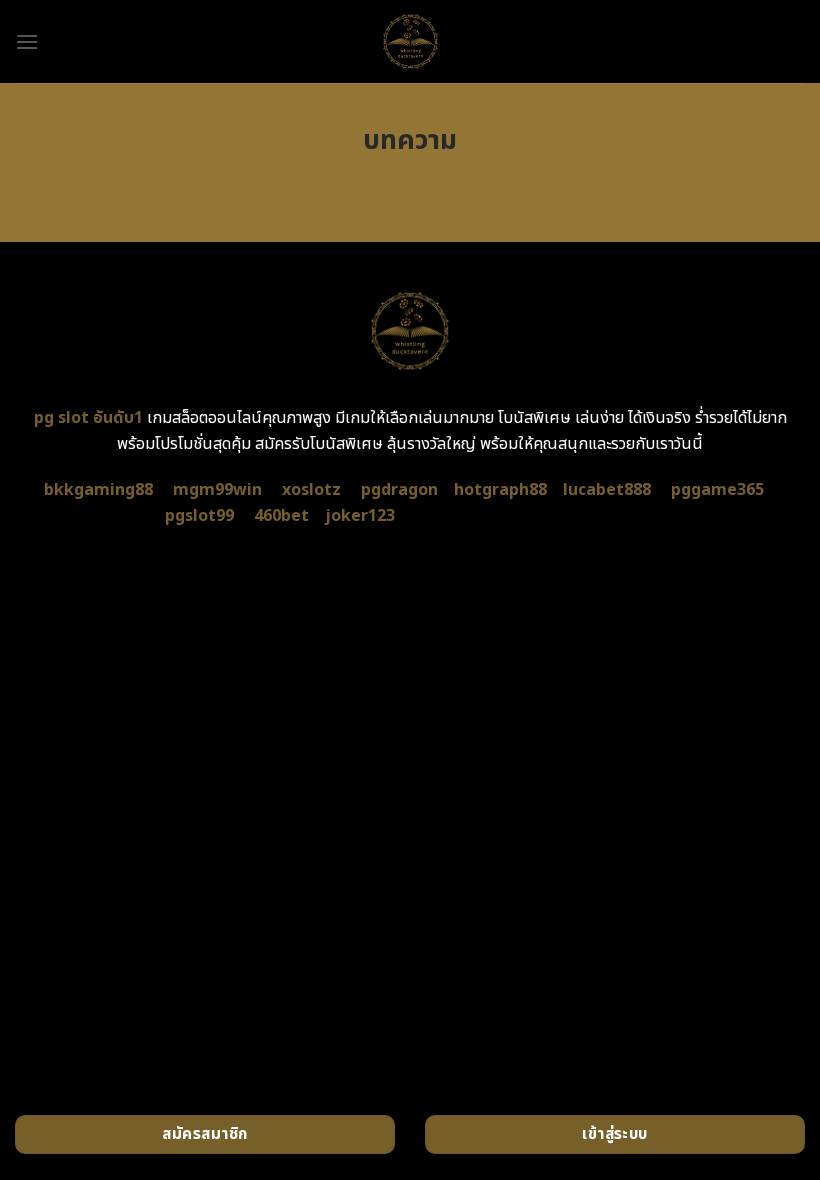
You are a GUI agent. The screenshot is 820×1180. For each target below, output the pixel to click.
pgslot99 (199, 516)
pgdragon (399, 490)
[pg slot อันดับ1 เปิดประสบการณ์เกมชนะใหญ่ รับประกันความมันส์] (410, 41)
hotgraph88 (500, 490)
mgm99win (217, 490)
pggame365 (717, 490)
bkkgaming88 (98, 490)
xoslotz (311, 490)
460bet (281, 516)
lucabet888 (607, 490)
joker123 (360, 516)
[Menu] (27, 41)
